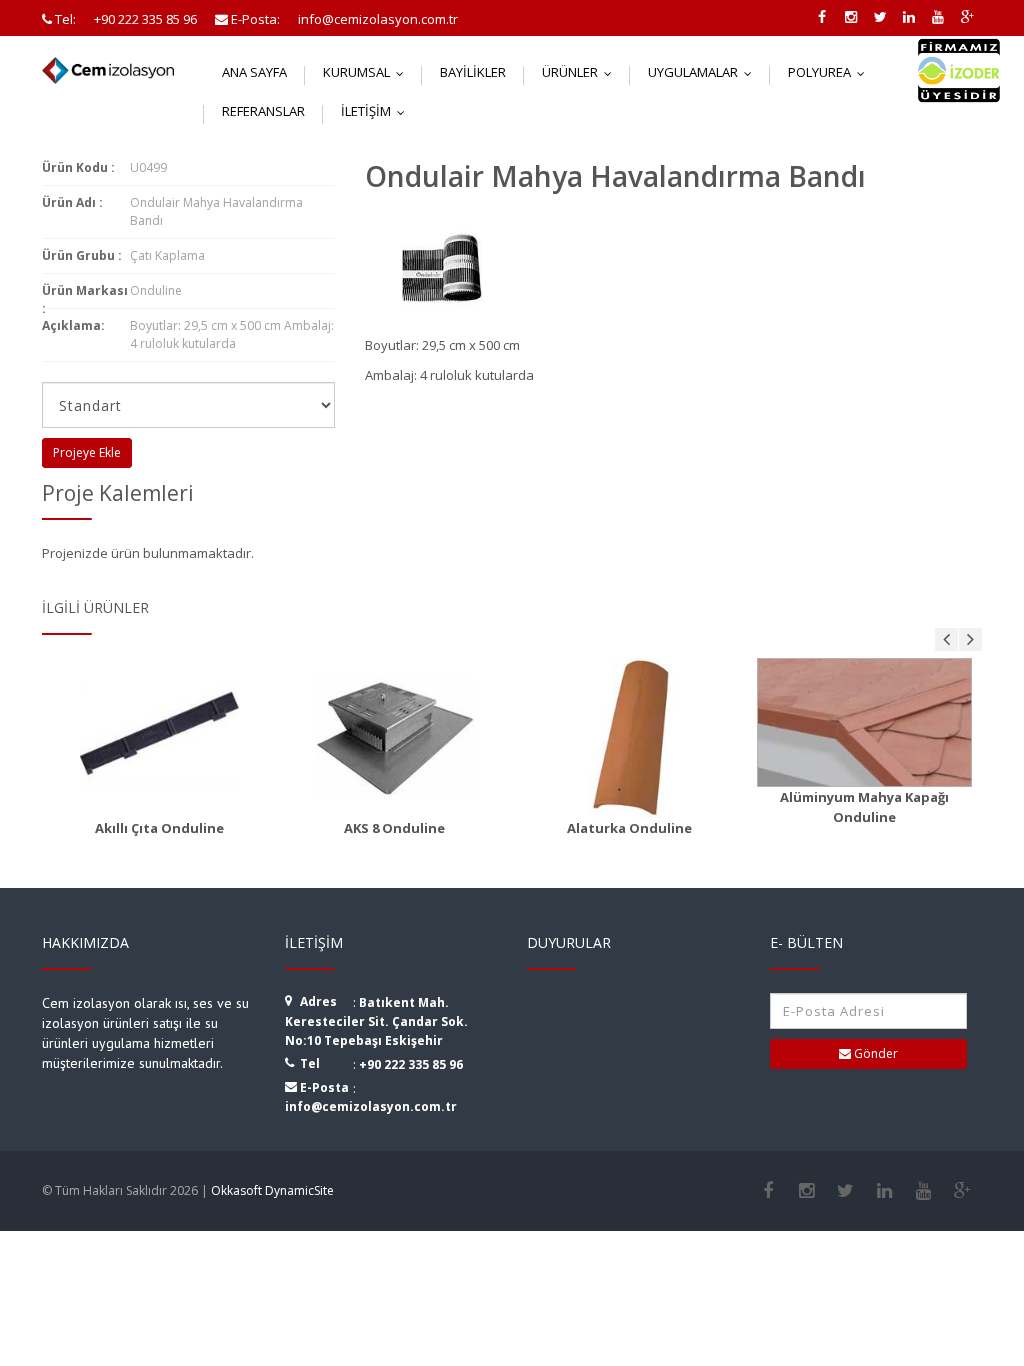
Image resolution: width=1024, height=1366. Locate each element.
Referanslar (263, 111)
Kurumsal (368, 72)
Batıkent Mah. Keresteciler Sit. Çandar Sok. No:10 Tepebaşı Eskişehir (376, 1021)
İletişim (377, 111)
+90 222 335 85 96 (411, 1064)
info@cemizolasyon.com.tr (371, 1106)
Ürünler (581, 72)
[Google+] (962, 1191)
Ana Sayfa (254, 72)
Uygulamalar (704, 72)
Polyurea (831, 72)
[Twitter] (845, 1191)
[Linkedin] (884, 1191)
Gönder (874, 1053)
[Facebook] (767, 1191)
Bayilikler (473, 72)
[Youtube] (923, 1191)
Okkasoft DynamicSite (272, 1190)
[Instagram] (806, 1191)
